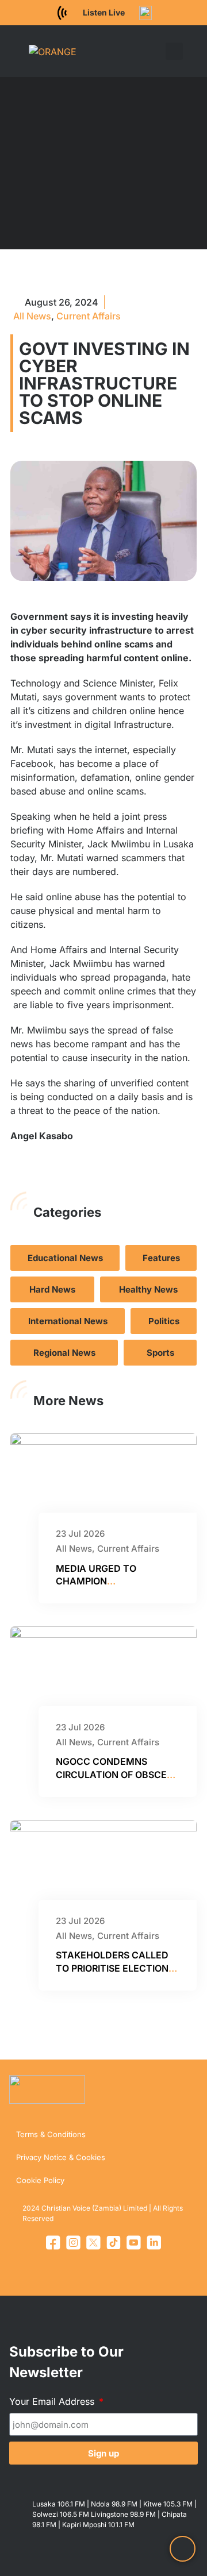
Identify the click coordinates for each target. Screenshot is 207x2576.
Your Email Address (53, 2401)
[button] (158, 51)
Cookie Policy (40, 2180)
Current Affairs (89, 316)
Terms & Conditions (51, 2134)
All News (32, 316)
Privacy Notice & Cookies (61, 2157)
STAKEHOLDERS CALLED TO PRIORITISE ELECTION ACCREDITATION (112, 1968)
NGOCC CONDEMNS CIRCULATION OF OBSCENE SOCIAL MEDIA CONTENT (118, 1774)
